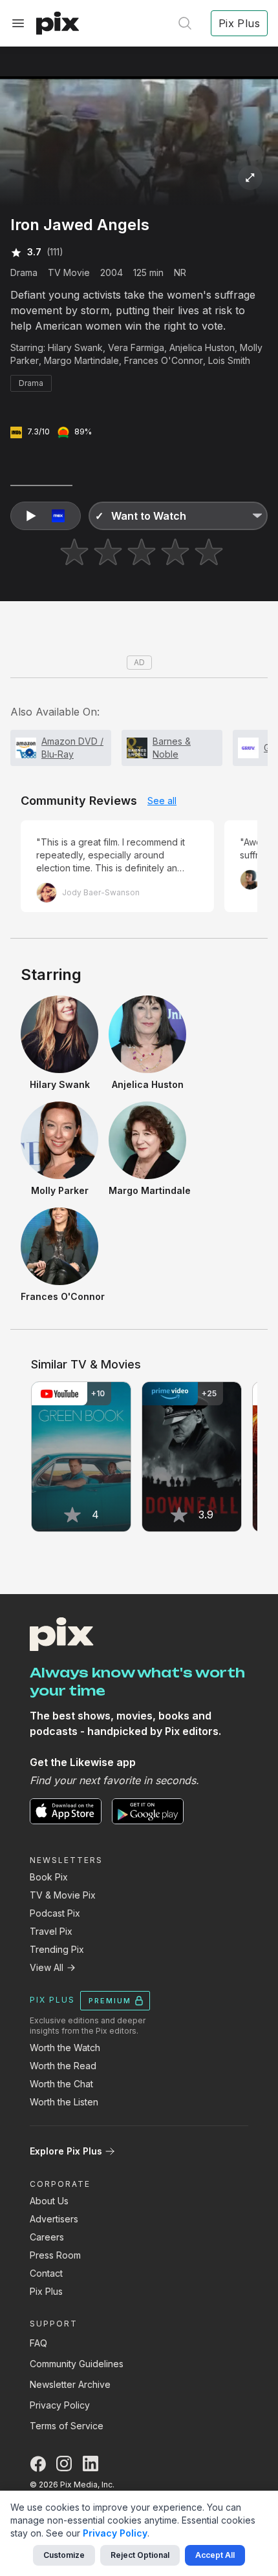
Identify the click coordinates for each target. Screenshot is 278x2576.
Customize (64, 2555)
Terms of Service (67, 2426)
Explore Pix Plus (66, 2151)
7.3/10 (38, 431)
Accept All (215, 2555)
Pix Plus (46, 2291)
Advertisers (54, 2219)
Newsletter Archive (70, 2384)
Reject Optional (140, 2555)
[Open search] (185, 23)
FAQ (38, 2343)
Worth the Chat (61, 2084)
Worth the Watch (65, 2048)
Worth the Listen (64, 2102)
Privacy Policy (60, 2405)
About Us (49, 2201)
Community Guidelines (77, 2364)
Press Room (55, 2255)
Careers (47, 2237)
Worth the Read (63, 2066)
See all (162, 801)
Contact (46, 2273)
